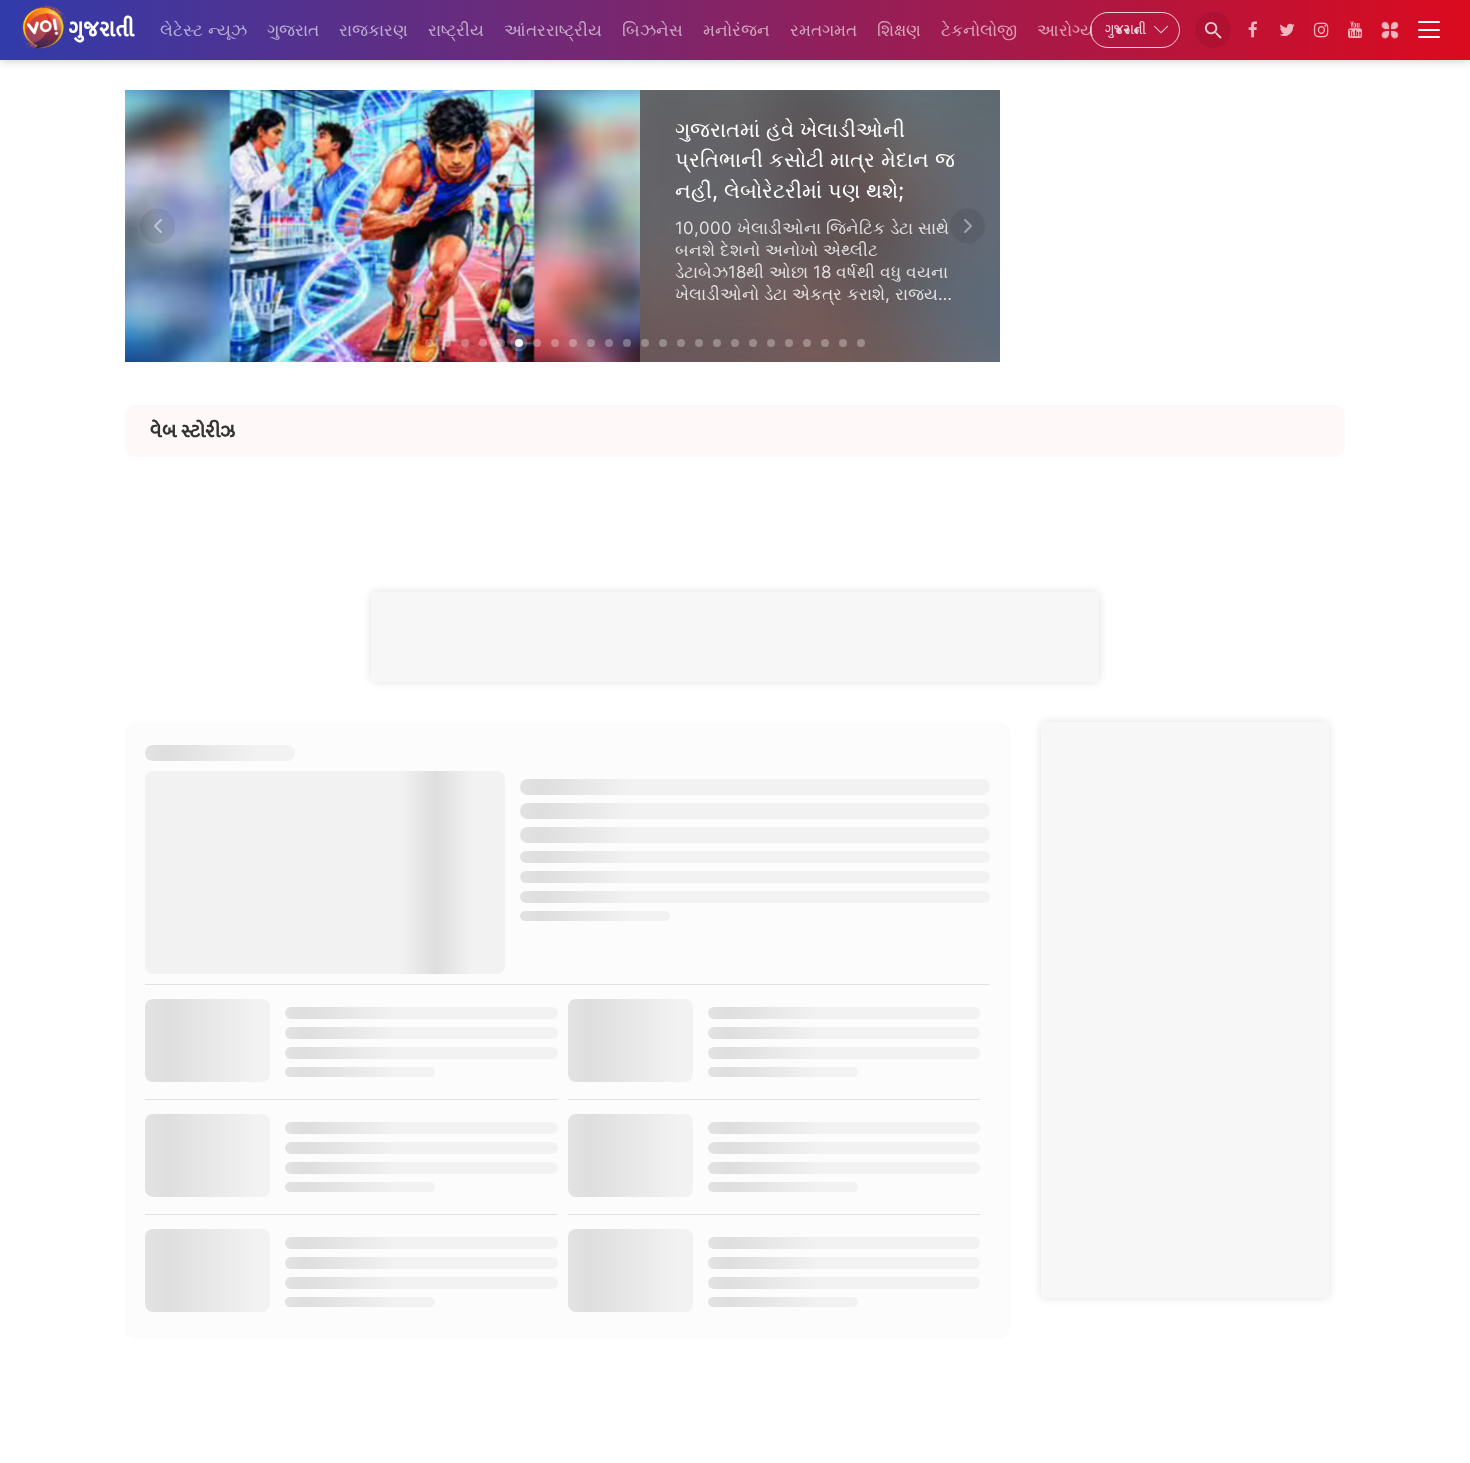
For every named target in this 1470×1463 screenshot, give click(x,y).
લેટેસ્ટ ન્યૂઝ (203, 30)
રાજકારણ (373, 30)
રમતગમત (823, 30)
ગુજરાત (293, 30)
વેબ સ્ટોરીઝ (192, 431)
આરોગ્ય (1065, 30)
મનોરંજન (736, 30)
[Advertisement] (735, 502)
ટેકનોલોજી (979, 30)
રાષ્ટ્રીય (456, 30)
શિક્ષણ (899, 30)
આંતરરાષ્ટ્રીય (553, 30)
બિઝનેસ (652, 30)
